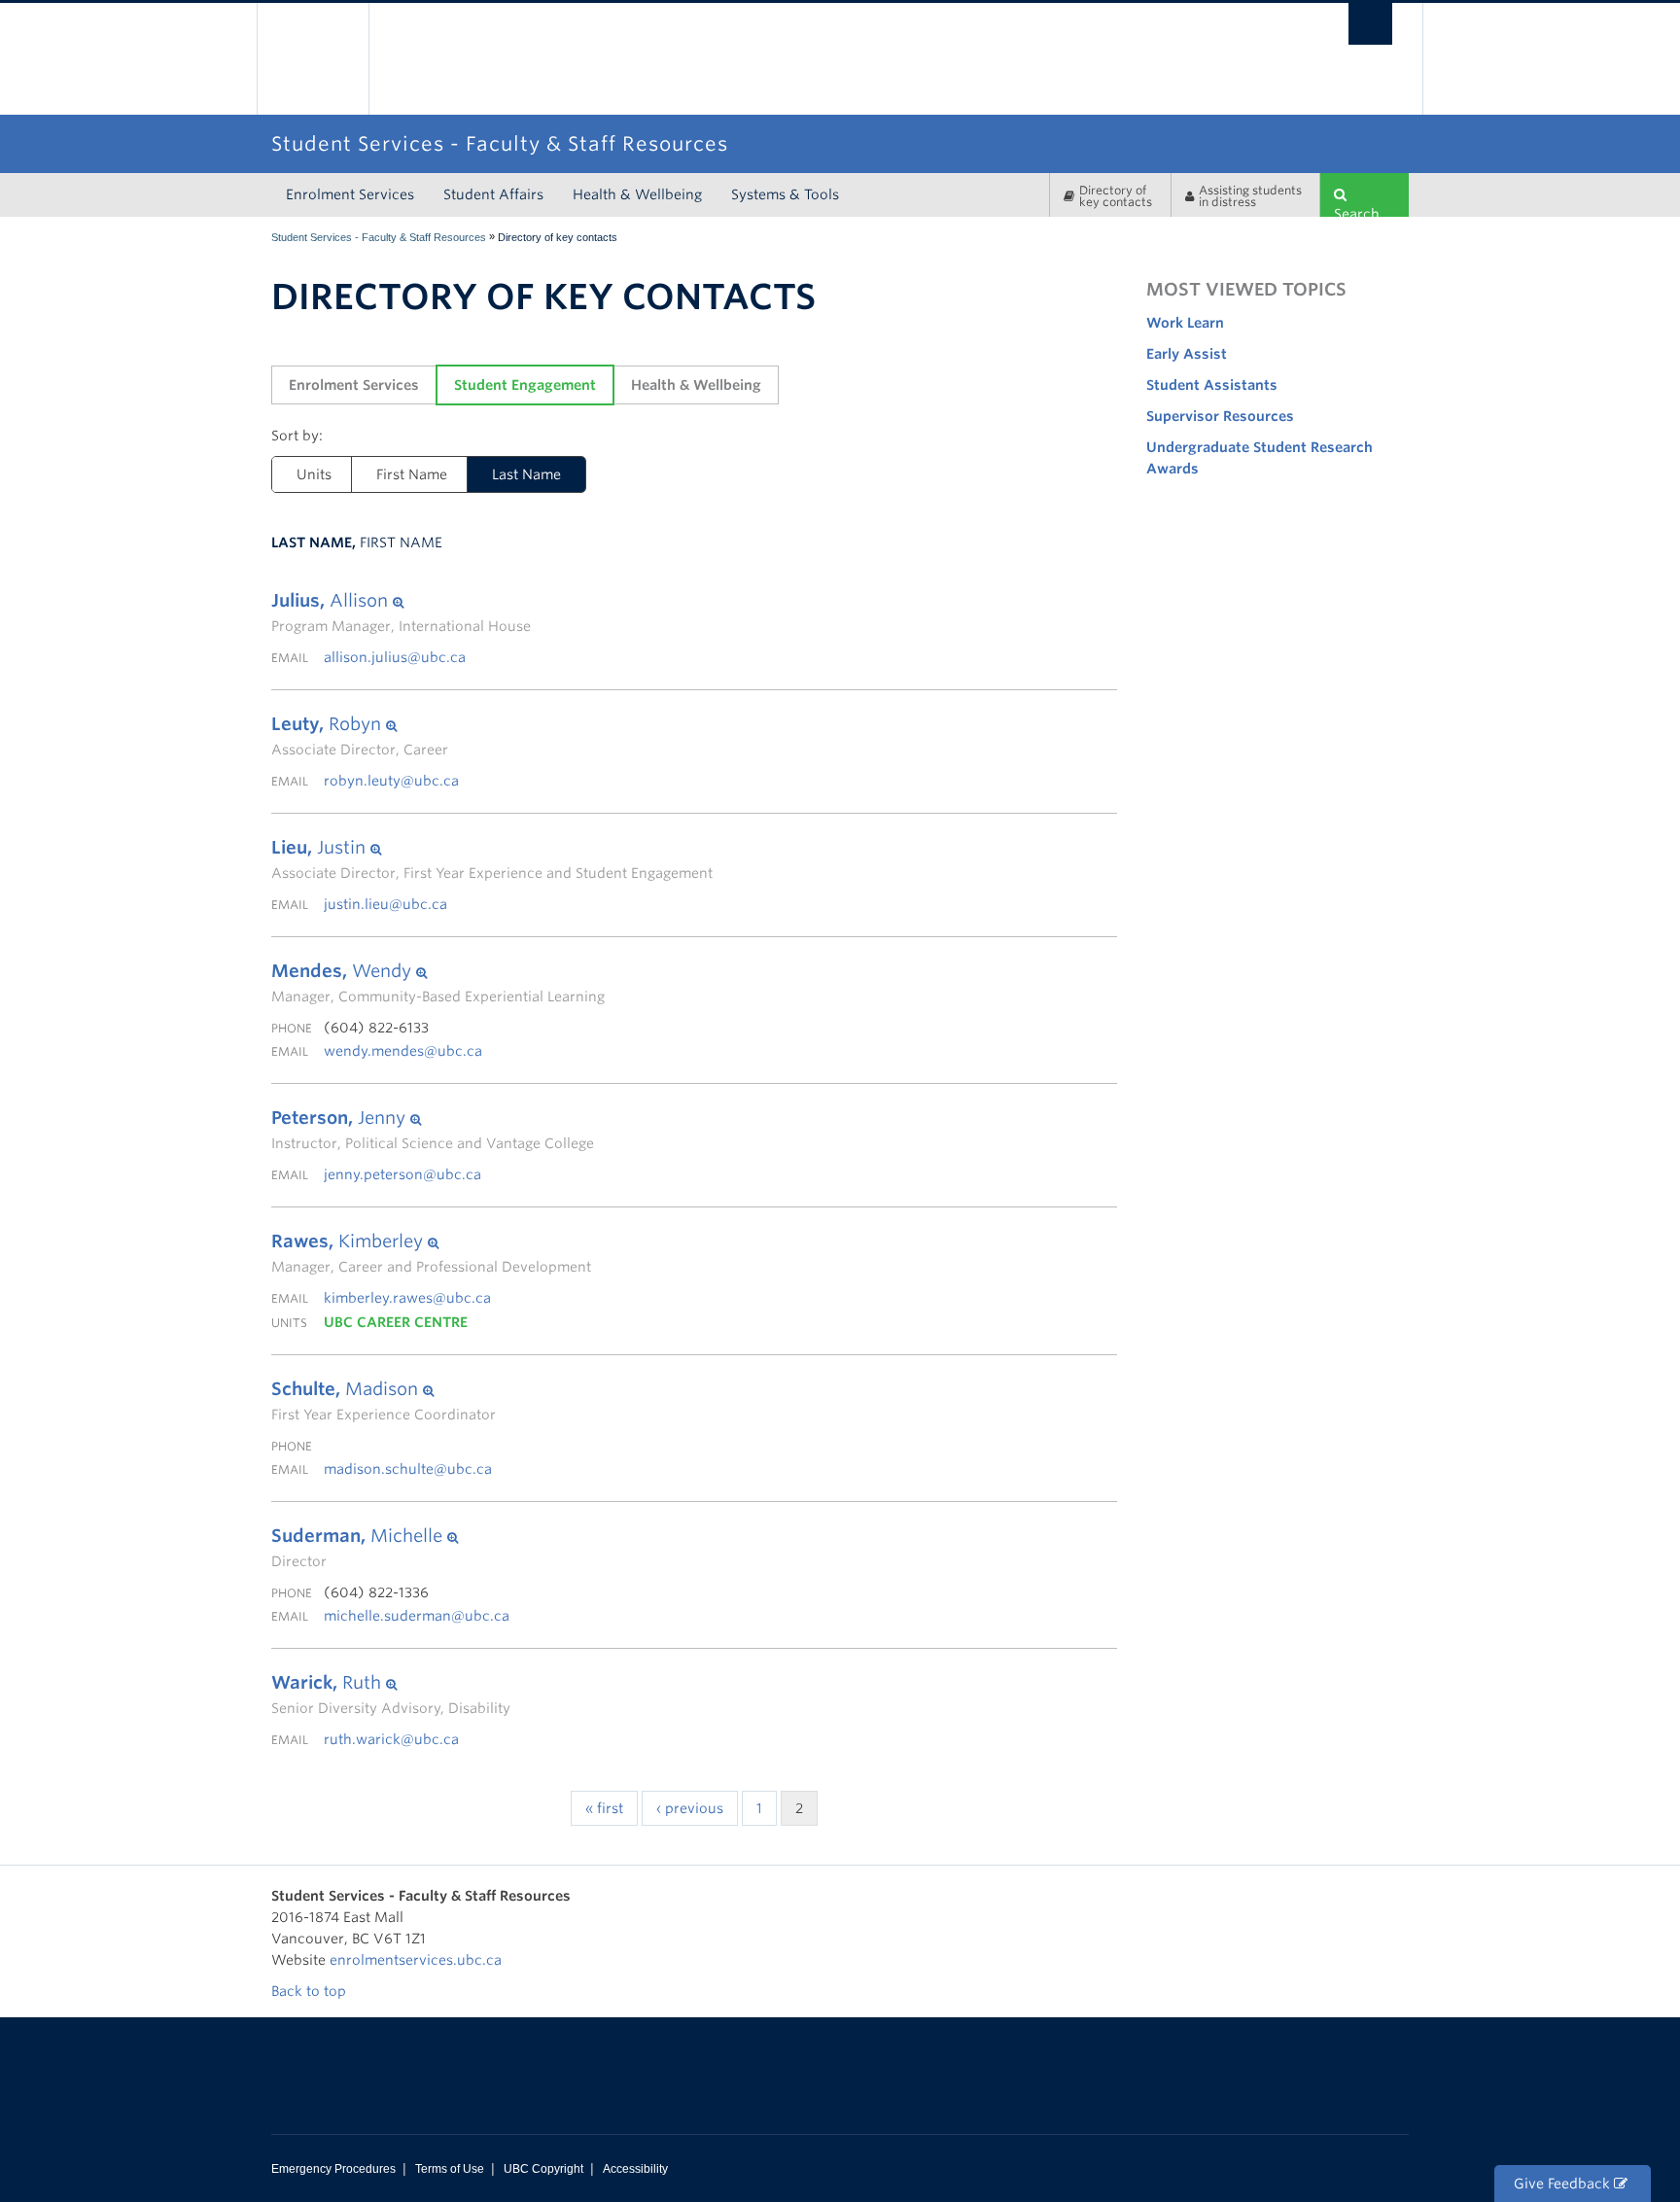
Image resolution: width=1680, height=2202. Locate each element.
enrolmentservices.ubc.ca (416, 1960)
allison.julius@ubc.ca (395, 657)
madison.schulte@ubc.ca (408, 1469)
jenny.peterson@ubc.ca (402, 1174)
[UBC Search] (1370, 24)
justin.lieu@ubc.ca (385, 904)
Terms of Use (450, 2169)
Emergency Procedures (333, 2169)
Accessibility (635, 2169)
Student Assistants (1212, 385)
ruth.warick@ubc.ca (391, 1739)
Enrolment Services (350, 194)
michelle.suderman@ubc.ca (417, 1616)
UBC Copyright (543, 2169)
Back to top (311, 1991)
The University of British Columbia (313, 59)
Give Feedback (1564, 2184)
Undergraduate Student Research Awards (1260, 458)
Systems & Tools (785, 194)
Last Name (526, 474)
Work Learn (1185, 323)
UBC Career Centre (396, 1322)
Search (1357, 211)
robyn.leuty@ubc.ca (391, 781)
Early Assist (1187, 354)
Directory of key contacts (1116, 196)
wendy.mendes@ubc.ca (403, 1051)
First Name (412, 474)
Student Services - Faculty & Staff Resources (379, 237)
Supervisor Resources (1220, 416)
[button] (401, 601)
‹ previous (690, 1808)
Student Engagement (525, 385)
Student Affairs (493, 194)
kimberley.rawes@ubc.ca (407, 1298)
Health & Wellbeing (637, 194)
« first (604, 1808)
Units (314, 474)
